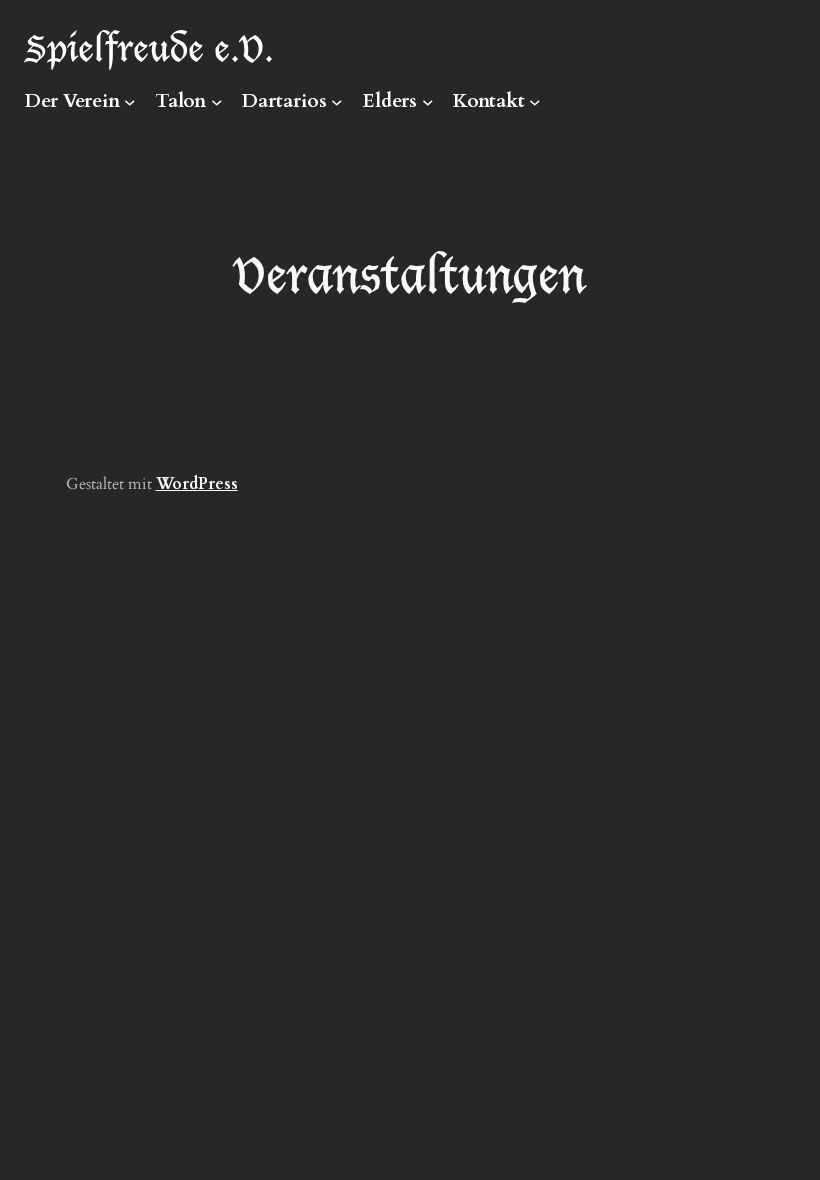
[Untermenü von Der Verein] (130, 102)
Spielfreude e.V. (149, 46)
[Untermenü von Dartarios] (337, 102)
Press (218, 484)
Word (177, 484)
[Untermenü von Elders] (428, 102)
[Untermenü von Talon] (217, 102)
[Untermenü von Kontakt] (535, 102)
